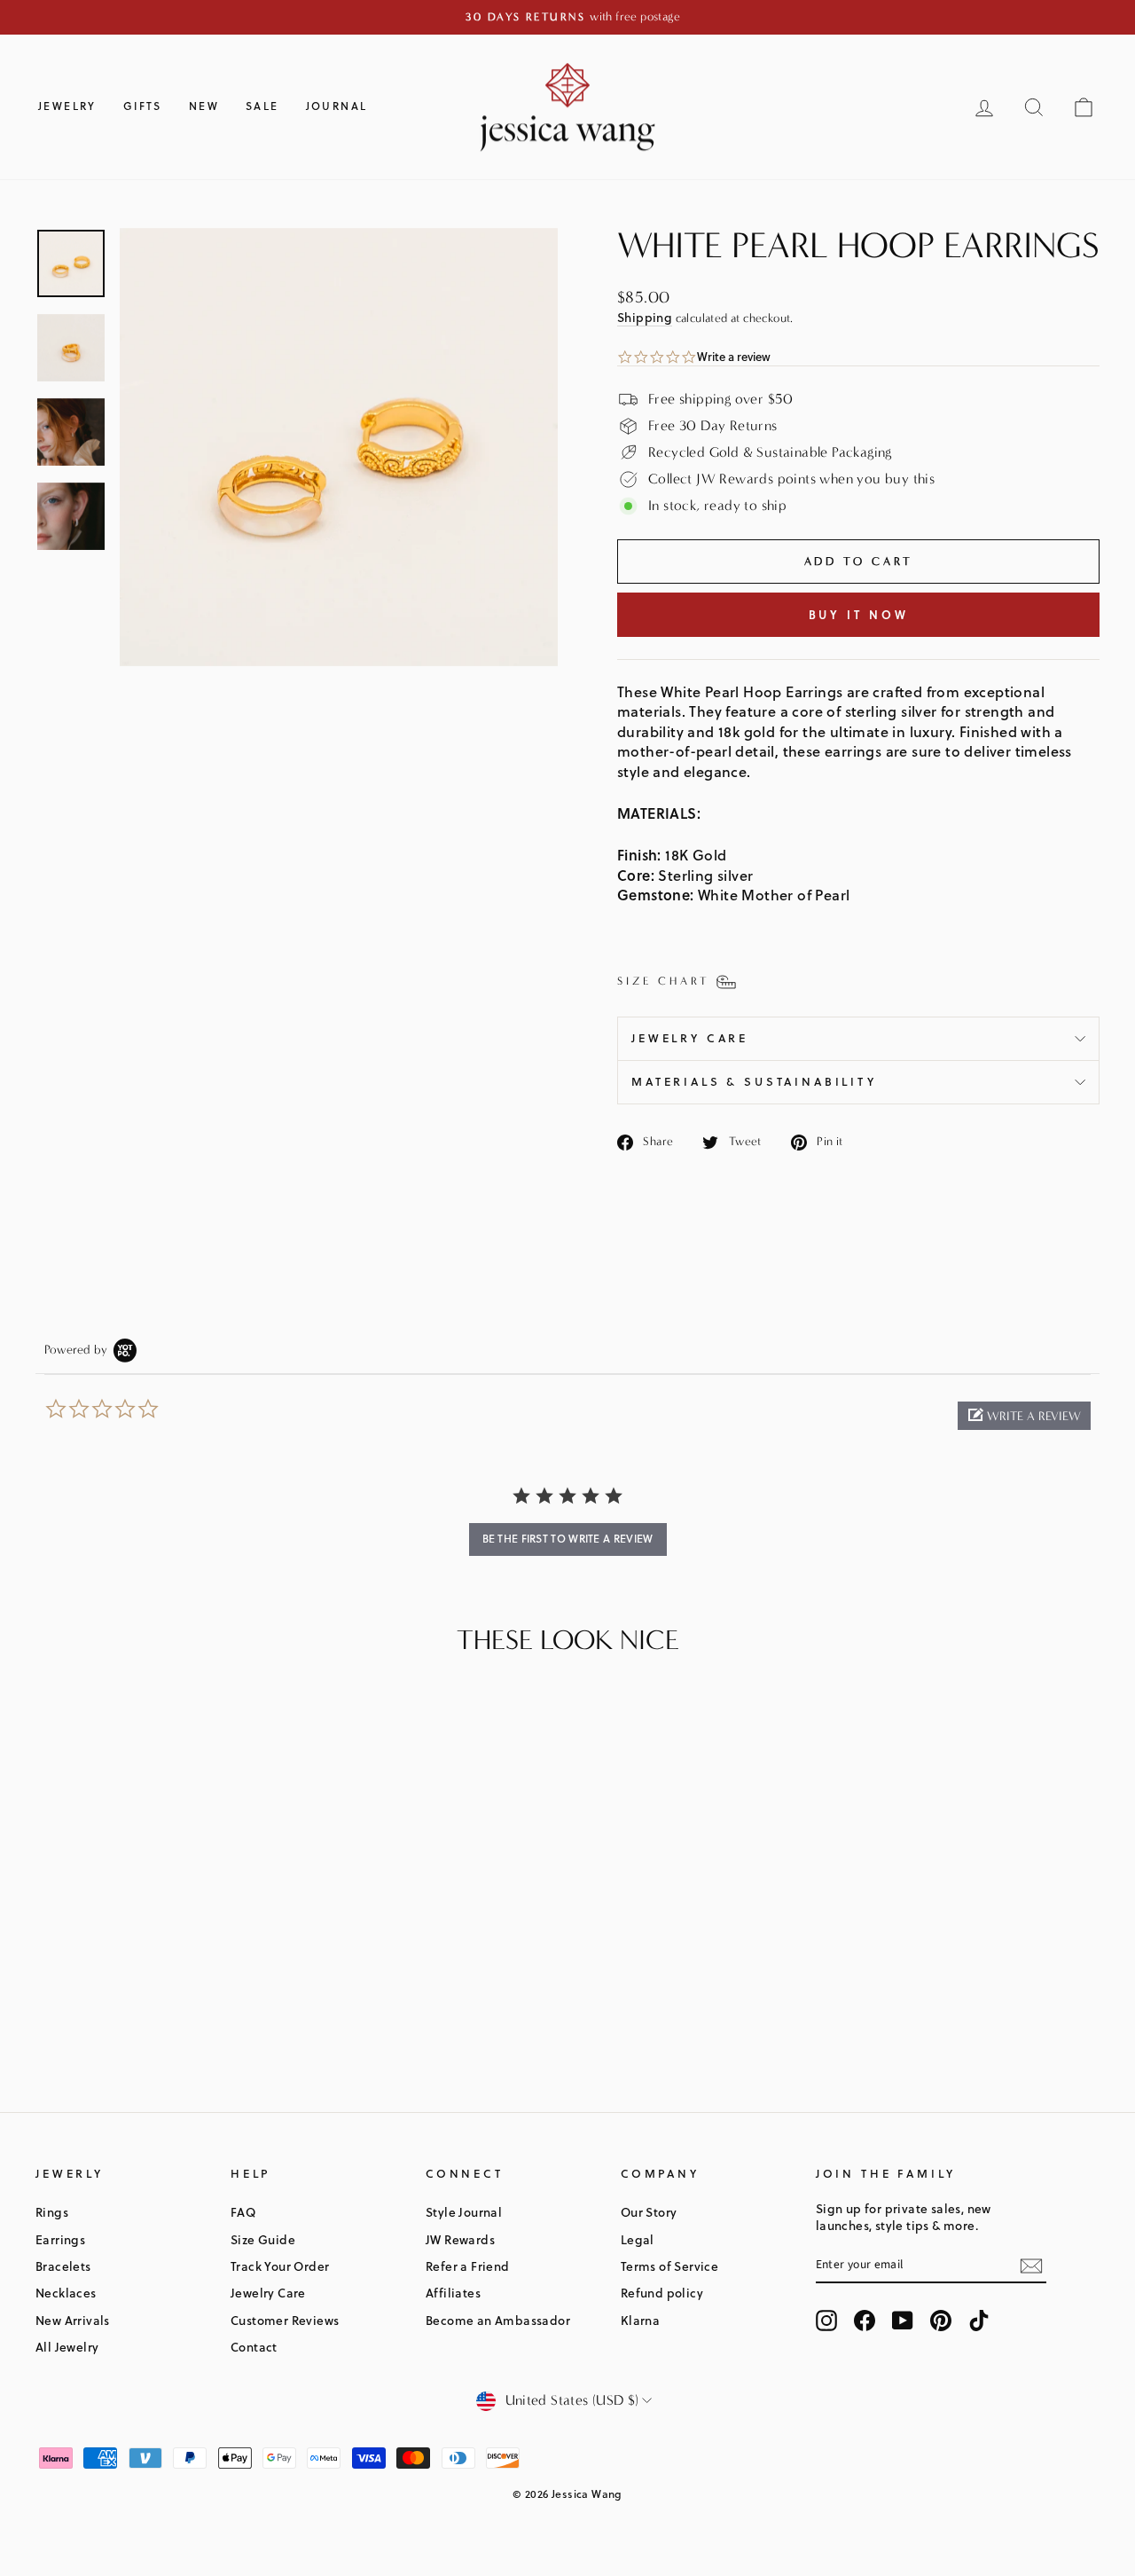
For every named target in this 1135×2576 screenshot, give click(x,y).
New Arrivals (73, 2320)
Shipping (645, 317)
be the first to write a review (568, 1539)
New (204, 106)
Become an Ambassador (498, 2320)
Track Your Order (280, 2266)
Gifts (143, 106)
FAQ (243, 2212)
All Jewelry (67, 2347)
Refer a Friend (468, 2266)
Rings (52, 2212)
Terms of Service (669, 2266)
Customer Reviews (285, 2320)
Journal (337, 106)
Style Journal (464, 2212)
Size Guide (263, 2239)
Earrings (60, 2239)
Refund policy (662, 2293)
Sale (262, 106)
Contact (254, 2347)
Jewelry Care (690, 1038)
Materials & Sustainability (754, 1081)
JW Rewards (460, 2239)
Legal (638, 2239)
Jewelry (67, 106)
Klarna (640, 2320)
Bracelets (63, 2266)
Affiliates (453, 2293)
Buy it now (859, 615)
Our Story (649, 2212)
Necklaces (66, 2293)
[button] (1024, 1416)
